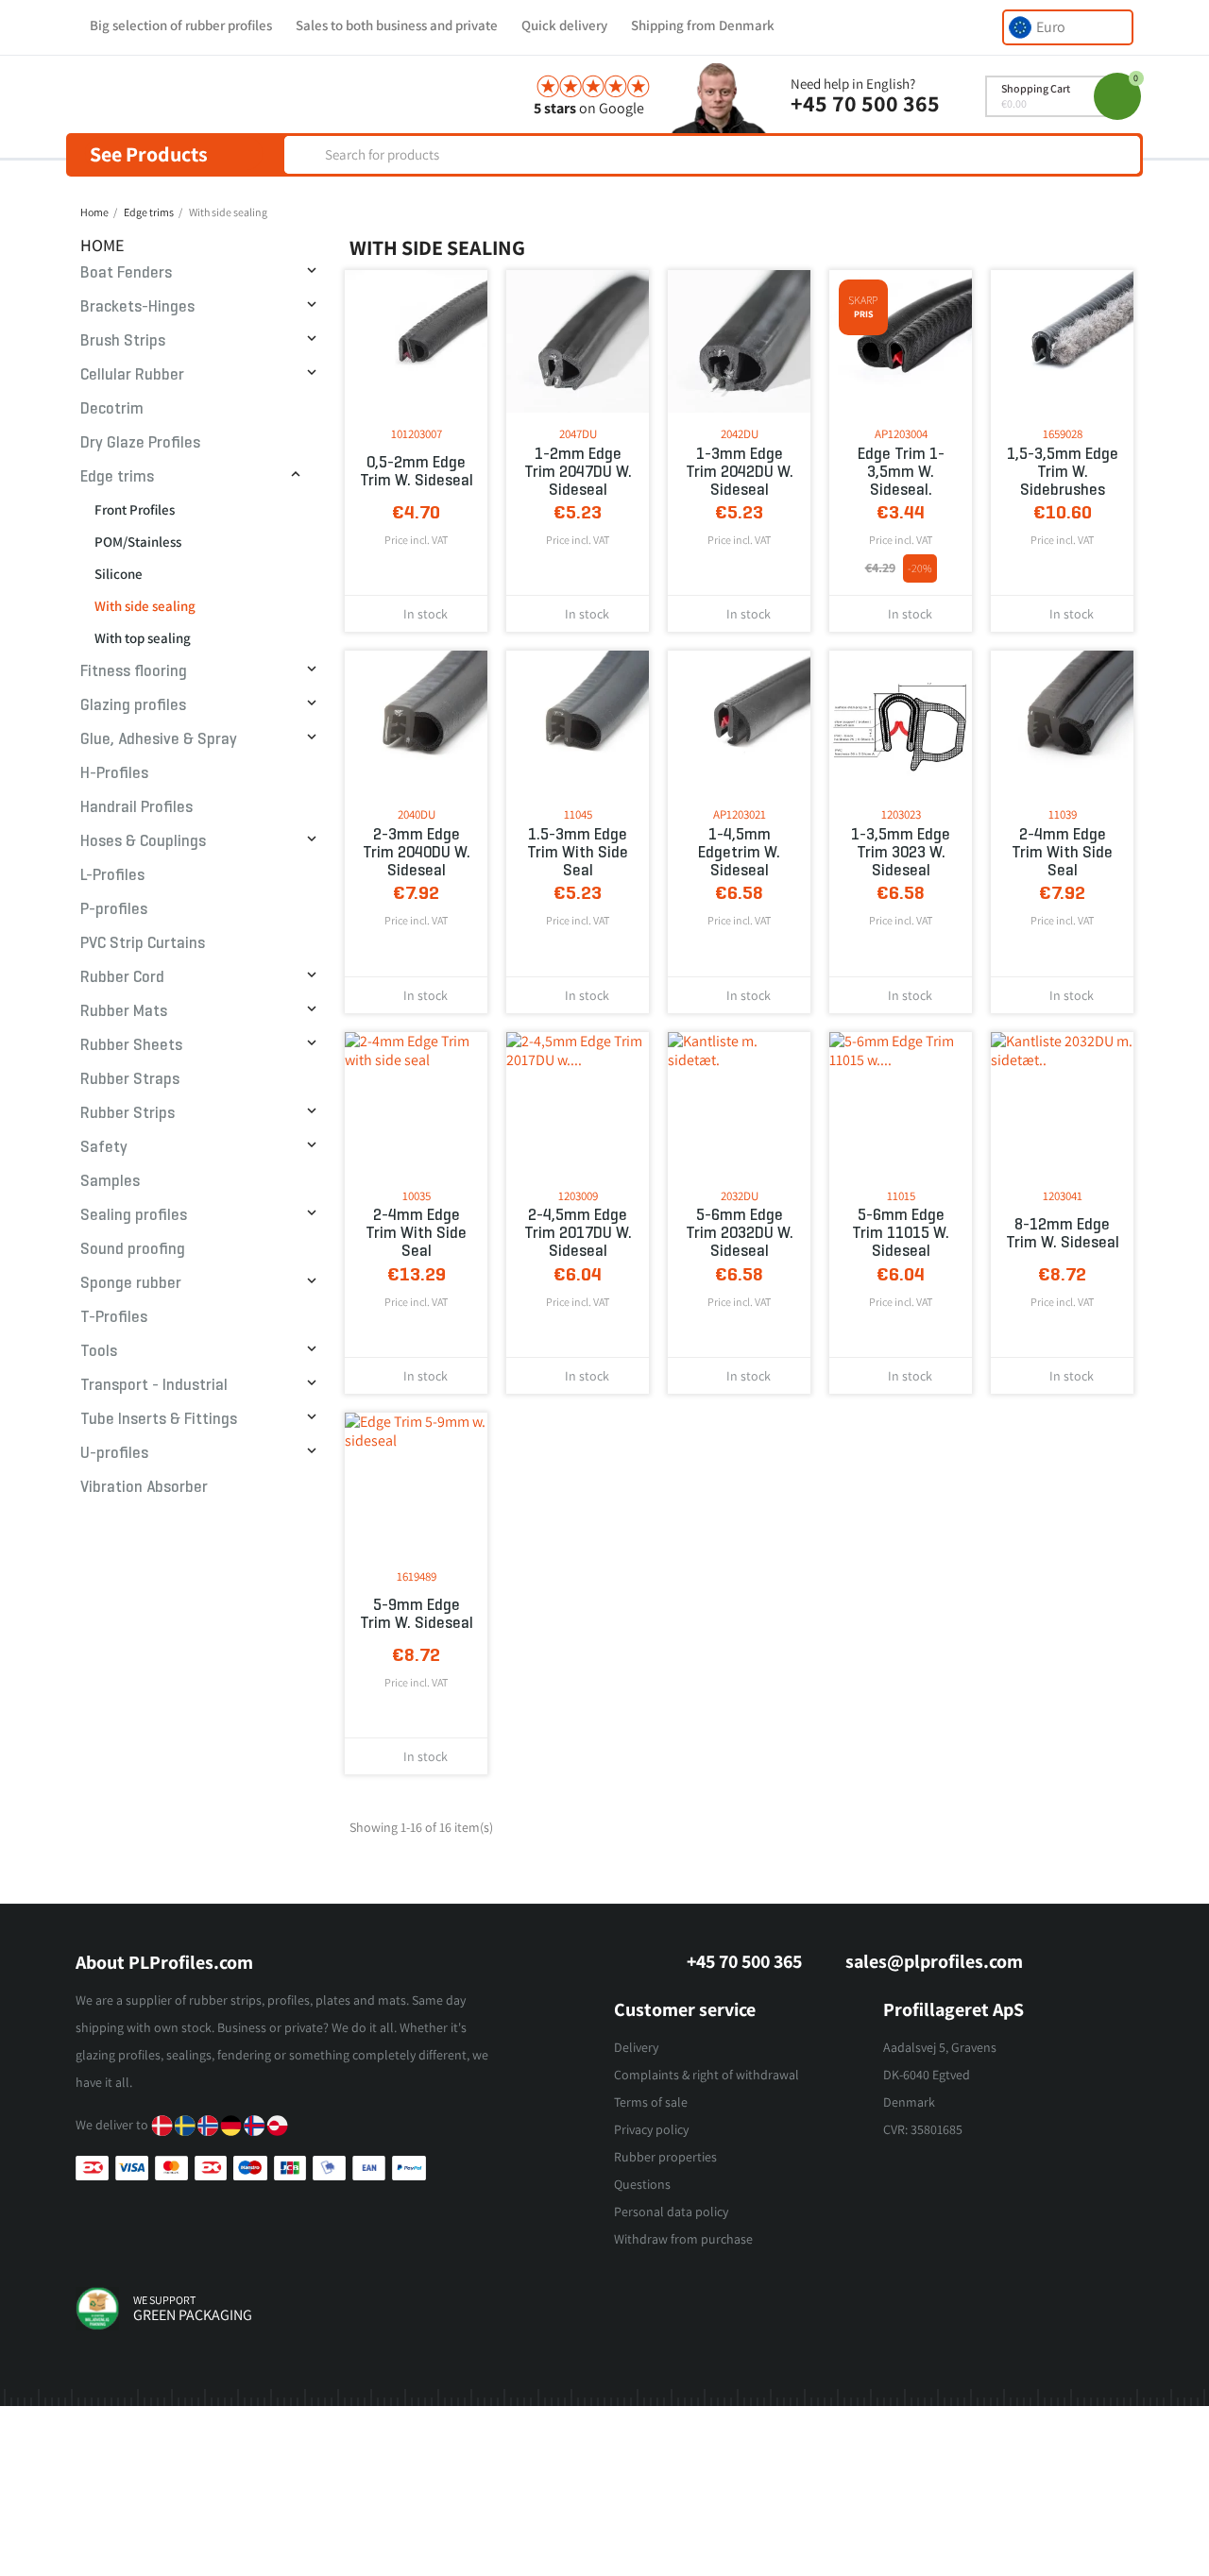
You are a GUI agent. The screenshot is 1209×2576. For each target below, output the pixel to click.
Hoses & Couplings (143, 841)
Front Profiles (135, 509)
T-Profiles (114, 1317)
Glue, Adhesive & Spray (159, 739)
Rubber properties (665, 2157)
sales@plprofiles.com (934, 1961)
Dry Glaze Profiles (140, 442)
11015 (901, 1196)
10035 (417, 1196)
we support (164, 2300)
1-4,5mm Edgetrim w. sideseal (739, 852)
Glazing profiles (133, 705)
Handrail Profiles (136, 807)
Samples (110, 1181)
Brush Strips (123, 340)
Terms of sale (651, 2102)
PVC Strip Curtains (143, 943)
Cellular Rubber (132, 374)
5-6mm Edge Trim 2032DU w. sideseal (740, 1233)
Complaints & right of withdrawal (707, 2075)
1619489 (417, 1576)
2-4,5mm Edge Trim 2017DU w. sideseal (578, 1233)
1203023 (901, 814)
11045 (578, 814)
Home (102, 245)
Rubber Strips (128, 1113)
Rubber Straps (130, 1079)
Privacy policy (651, 2129)
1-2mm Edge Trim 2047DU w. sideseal (578, 472)
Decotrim (112, 408)
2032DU (740, 1196)
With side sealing (145, 606)
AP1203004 (901, 434)
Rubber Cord (122, 977)
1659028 (1063, 434)
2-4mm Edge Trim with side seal (1062, 852)
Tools (99, 1351)
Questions (642, 2184)
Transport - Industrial (154, 1385)
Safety (104, 1147)
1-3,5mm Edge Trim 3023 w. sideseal (901, 852)
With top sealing (143, 638)
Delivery (636, 2047)
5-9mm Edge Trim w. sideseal (417, 1614)
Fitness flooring (134, 671)
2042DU (740, 434)
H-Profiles (114, 773)
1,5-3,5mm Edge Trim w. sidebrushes (1063, 472)
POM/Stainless (138, 542)
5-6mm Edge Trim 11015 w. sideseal (901, 1233)
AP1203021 (740, 814)
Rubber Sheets (131, 1045)
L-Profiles (112, 875)
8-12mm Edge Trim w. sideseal (1063, 1233)
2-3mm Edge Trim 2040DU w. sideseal (417, 852)
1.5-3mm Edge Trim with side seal (578, 852)
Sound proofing (133, 1249)
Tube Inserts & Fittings (159, 1419)
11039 (1063, 814)
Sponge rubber (131, 1283)
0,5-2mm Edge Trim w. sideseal (417, 471)
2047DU (578, 434)
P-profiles (114, 909)
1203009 (578, 1196)
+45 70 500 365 (865, 103)
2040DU (417, 814)
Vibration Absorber (144, 1487)
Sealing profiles (134, 1215)
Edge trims (117, 476)
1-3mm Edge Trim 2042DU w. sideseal (740, 472)
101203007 (417, 434)
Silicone (119, 574)
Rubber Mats (124, 1011)
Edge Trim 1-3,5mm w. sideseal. (901, 472)
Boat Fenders (126, 272)
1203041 (1063, 1196)
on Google (589, 108)
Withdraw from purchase (683, 2239)
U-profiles (114, 1453)
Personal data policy (671, 2212)
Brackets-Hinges (137, 306)
